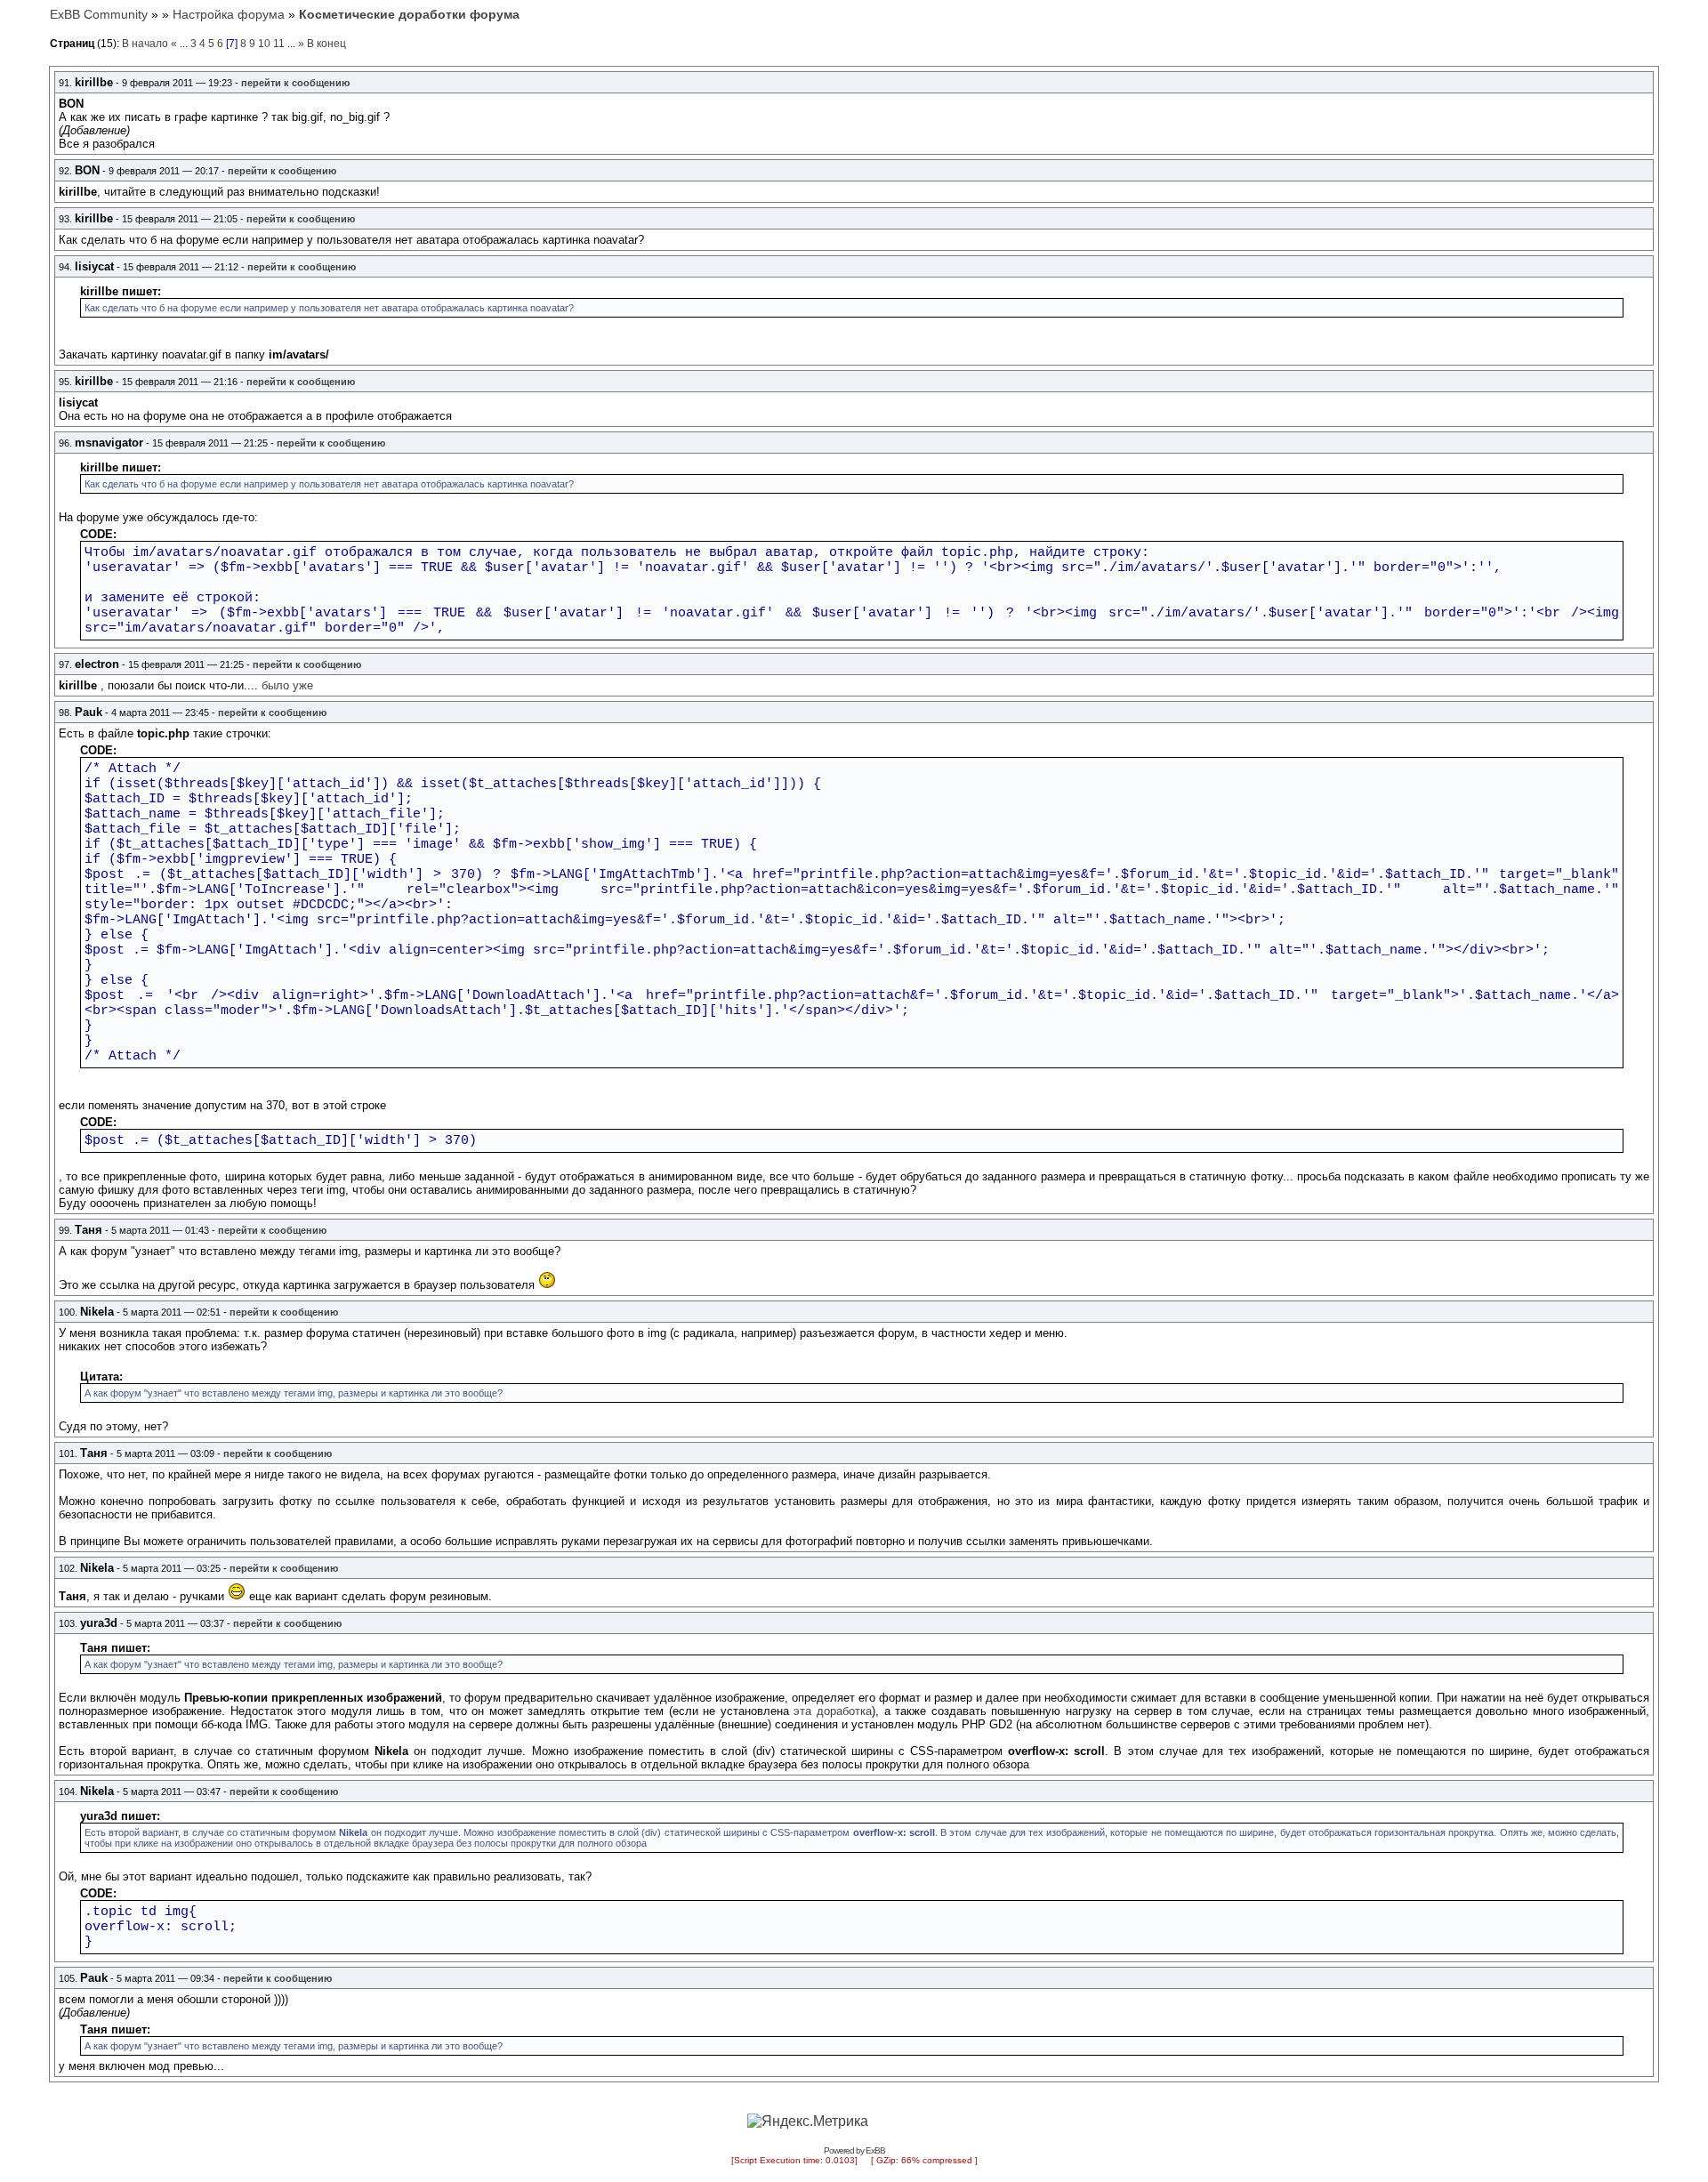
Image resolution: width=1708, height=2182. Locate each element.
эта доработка (833, 1711)
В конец (326, 44)
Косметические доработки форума (409, 14)
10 (264, 44)
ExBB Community (99, 14)
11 (279, 44)
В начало (145, 44)
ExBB (875, 2150)
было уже (287, 685)
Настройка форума (229, 14)
